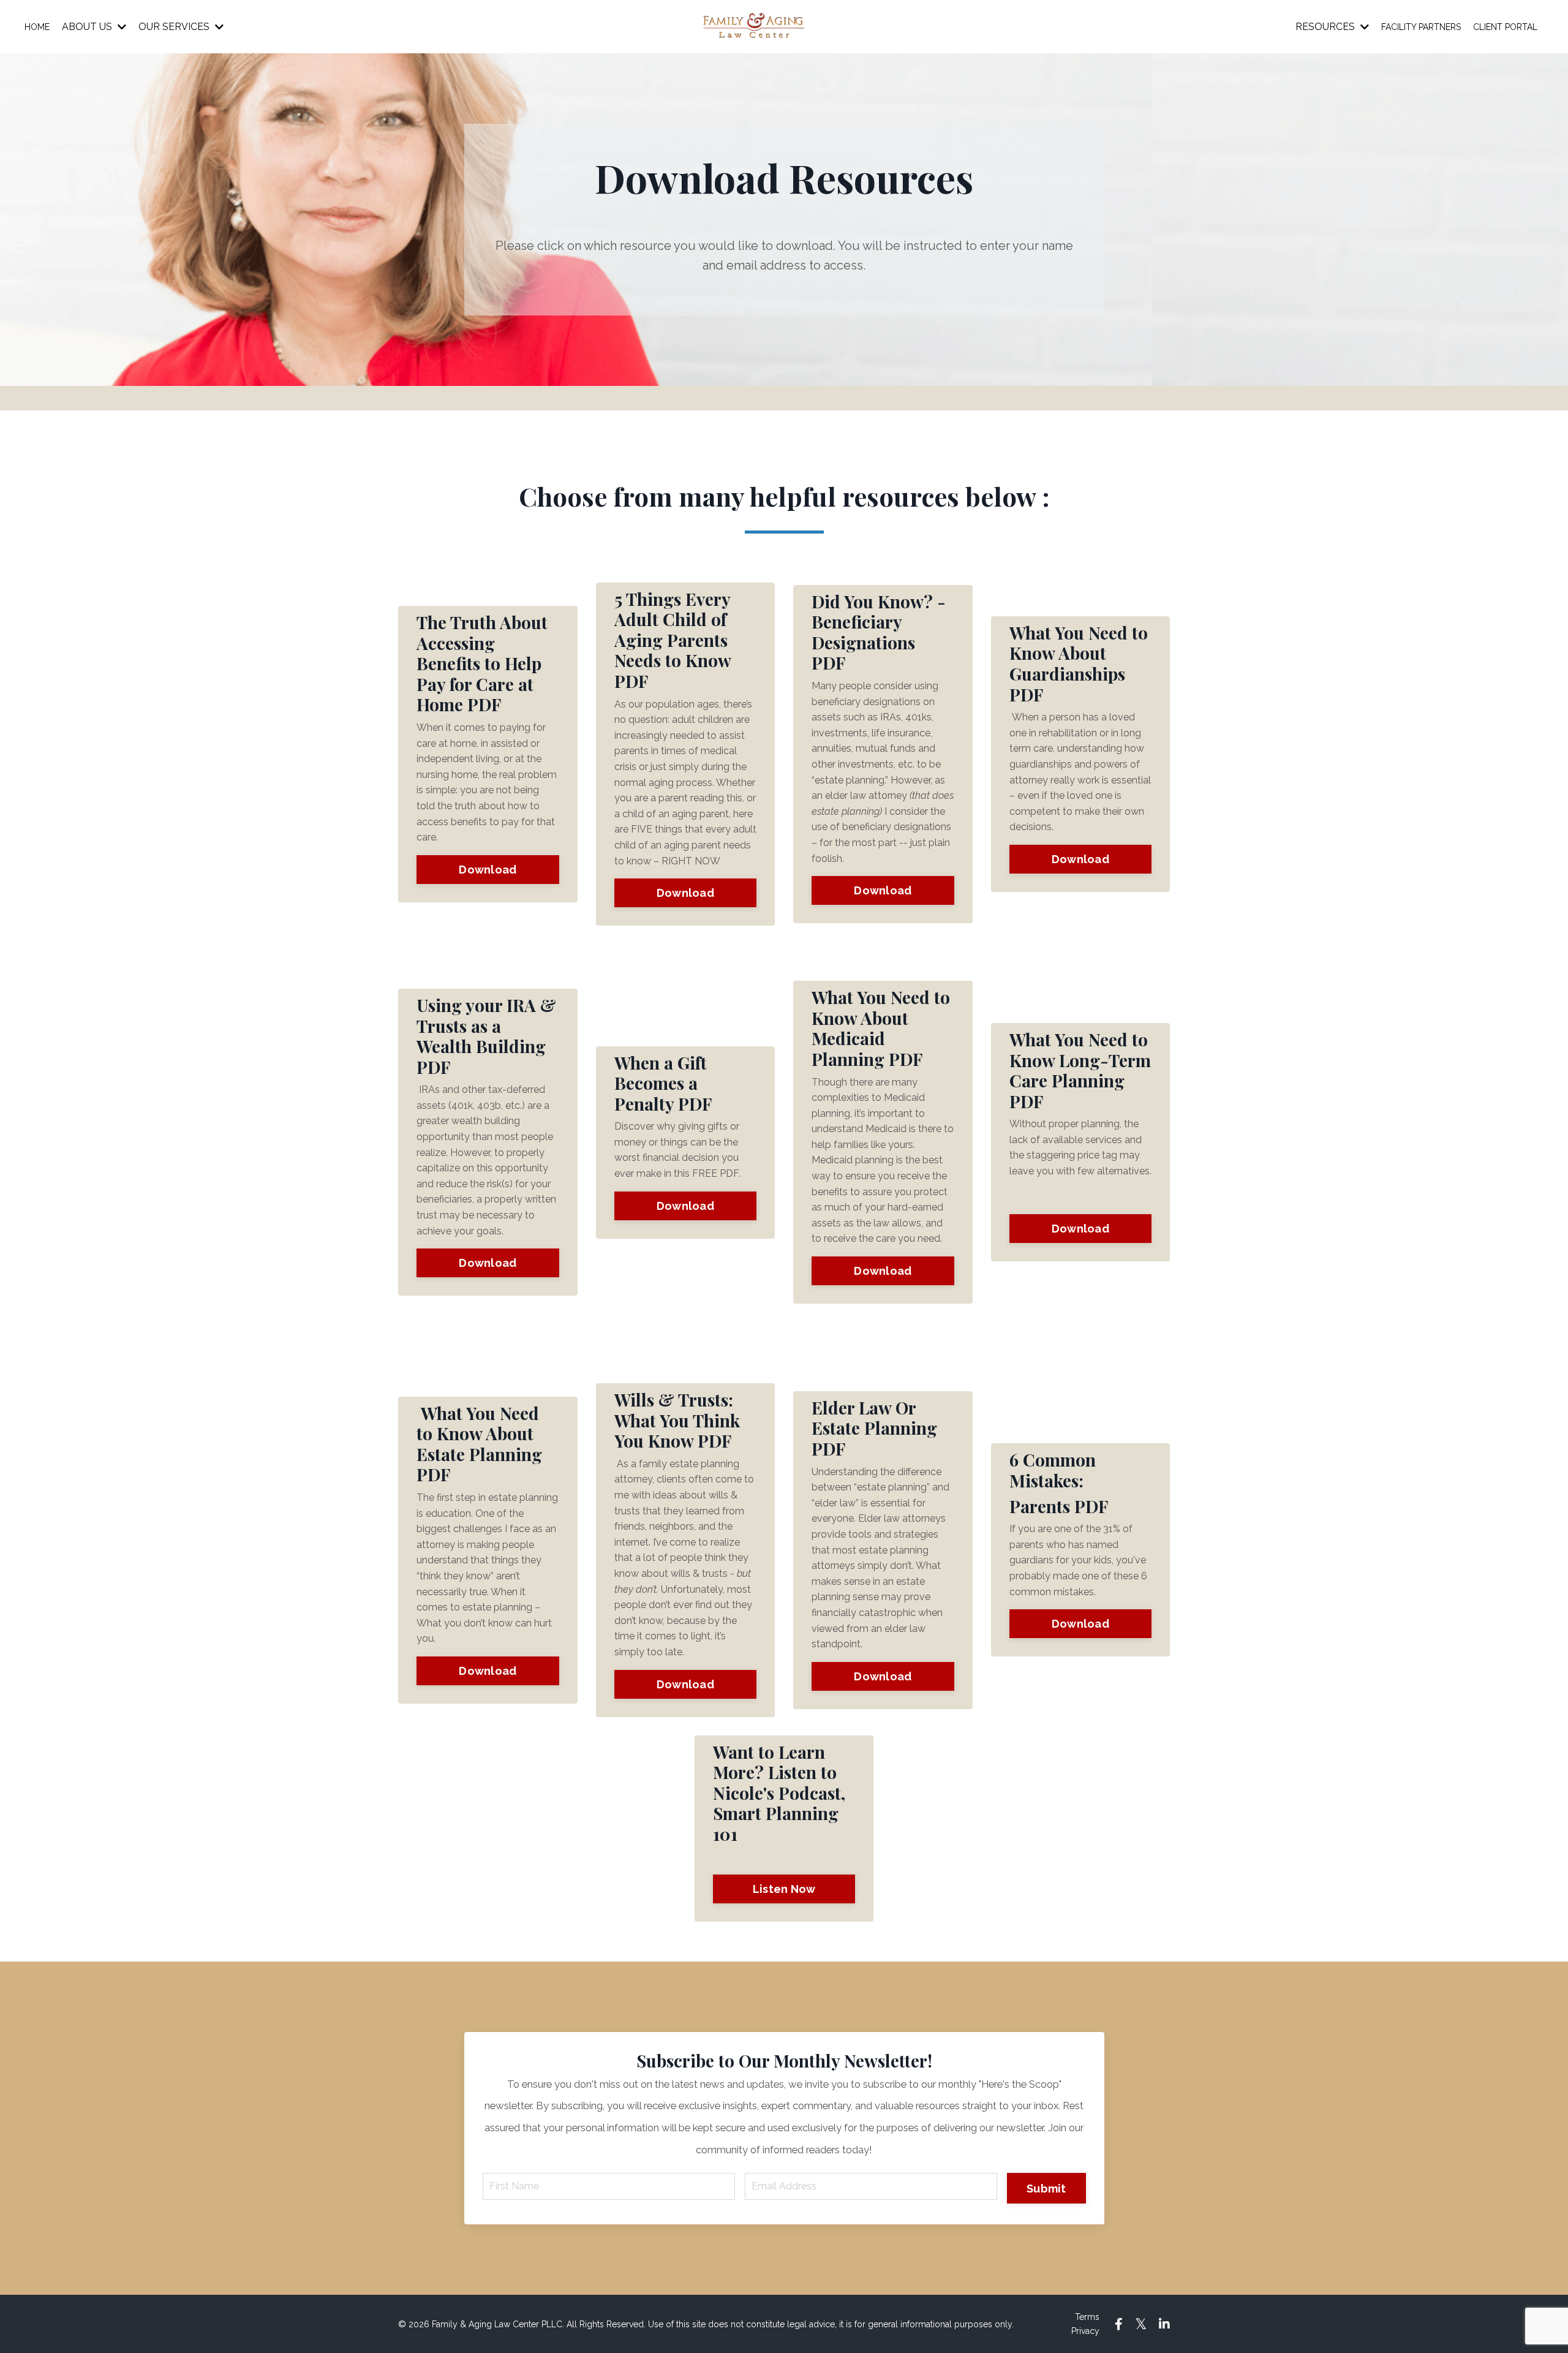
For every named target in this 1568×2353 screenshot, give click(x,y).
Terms (1087, 2317)
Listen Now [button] (784, 1889)
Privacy (1085, 2331)
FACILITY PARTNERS (1421, 27)
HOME (37, 27)
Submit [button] (1046, 2189)
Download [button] (488, 870)
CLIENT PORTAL (1505, 27)
